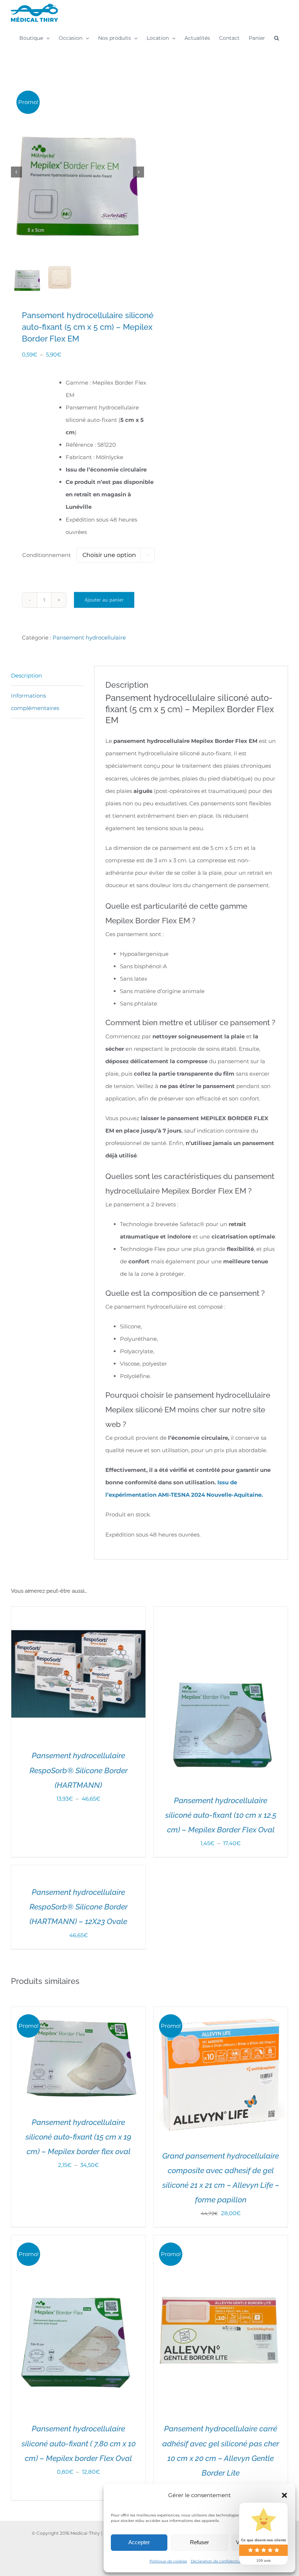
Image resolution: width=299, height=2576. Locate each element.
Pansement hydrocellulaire (89, 638)
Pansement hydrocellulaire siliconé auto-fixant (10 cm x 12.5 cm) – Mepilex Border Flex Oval (221, 1815)
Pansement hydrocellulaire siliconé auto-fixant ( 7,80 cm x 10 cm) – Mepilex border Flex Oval (79, 2443)
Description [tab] (26, 676)
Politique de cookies (168, 2561)
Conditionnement (46, 555)
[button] (284, 2495)
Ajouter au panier (104, 600)
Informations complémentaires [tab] (35, 702)
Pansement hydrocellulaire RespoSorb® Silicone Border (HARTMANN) (79, 1770)
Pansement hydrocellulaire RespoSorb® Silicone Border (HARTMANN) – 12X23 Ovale (79, 1907)
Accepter (139, 2542)
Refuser (199, 2542)
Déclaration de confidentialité (218, 2561)
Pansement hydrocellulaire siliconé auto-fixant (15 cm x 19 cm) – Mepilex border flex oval (78, 2137)
